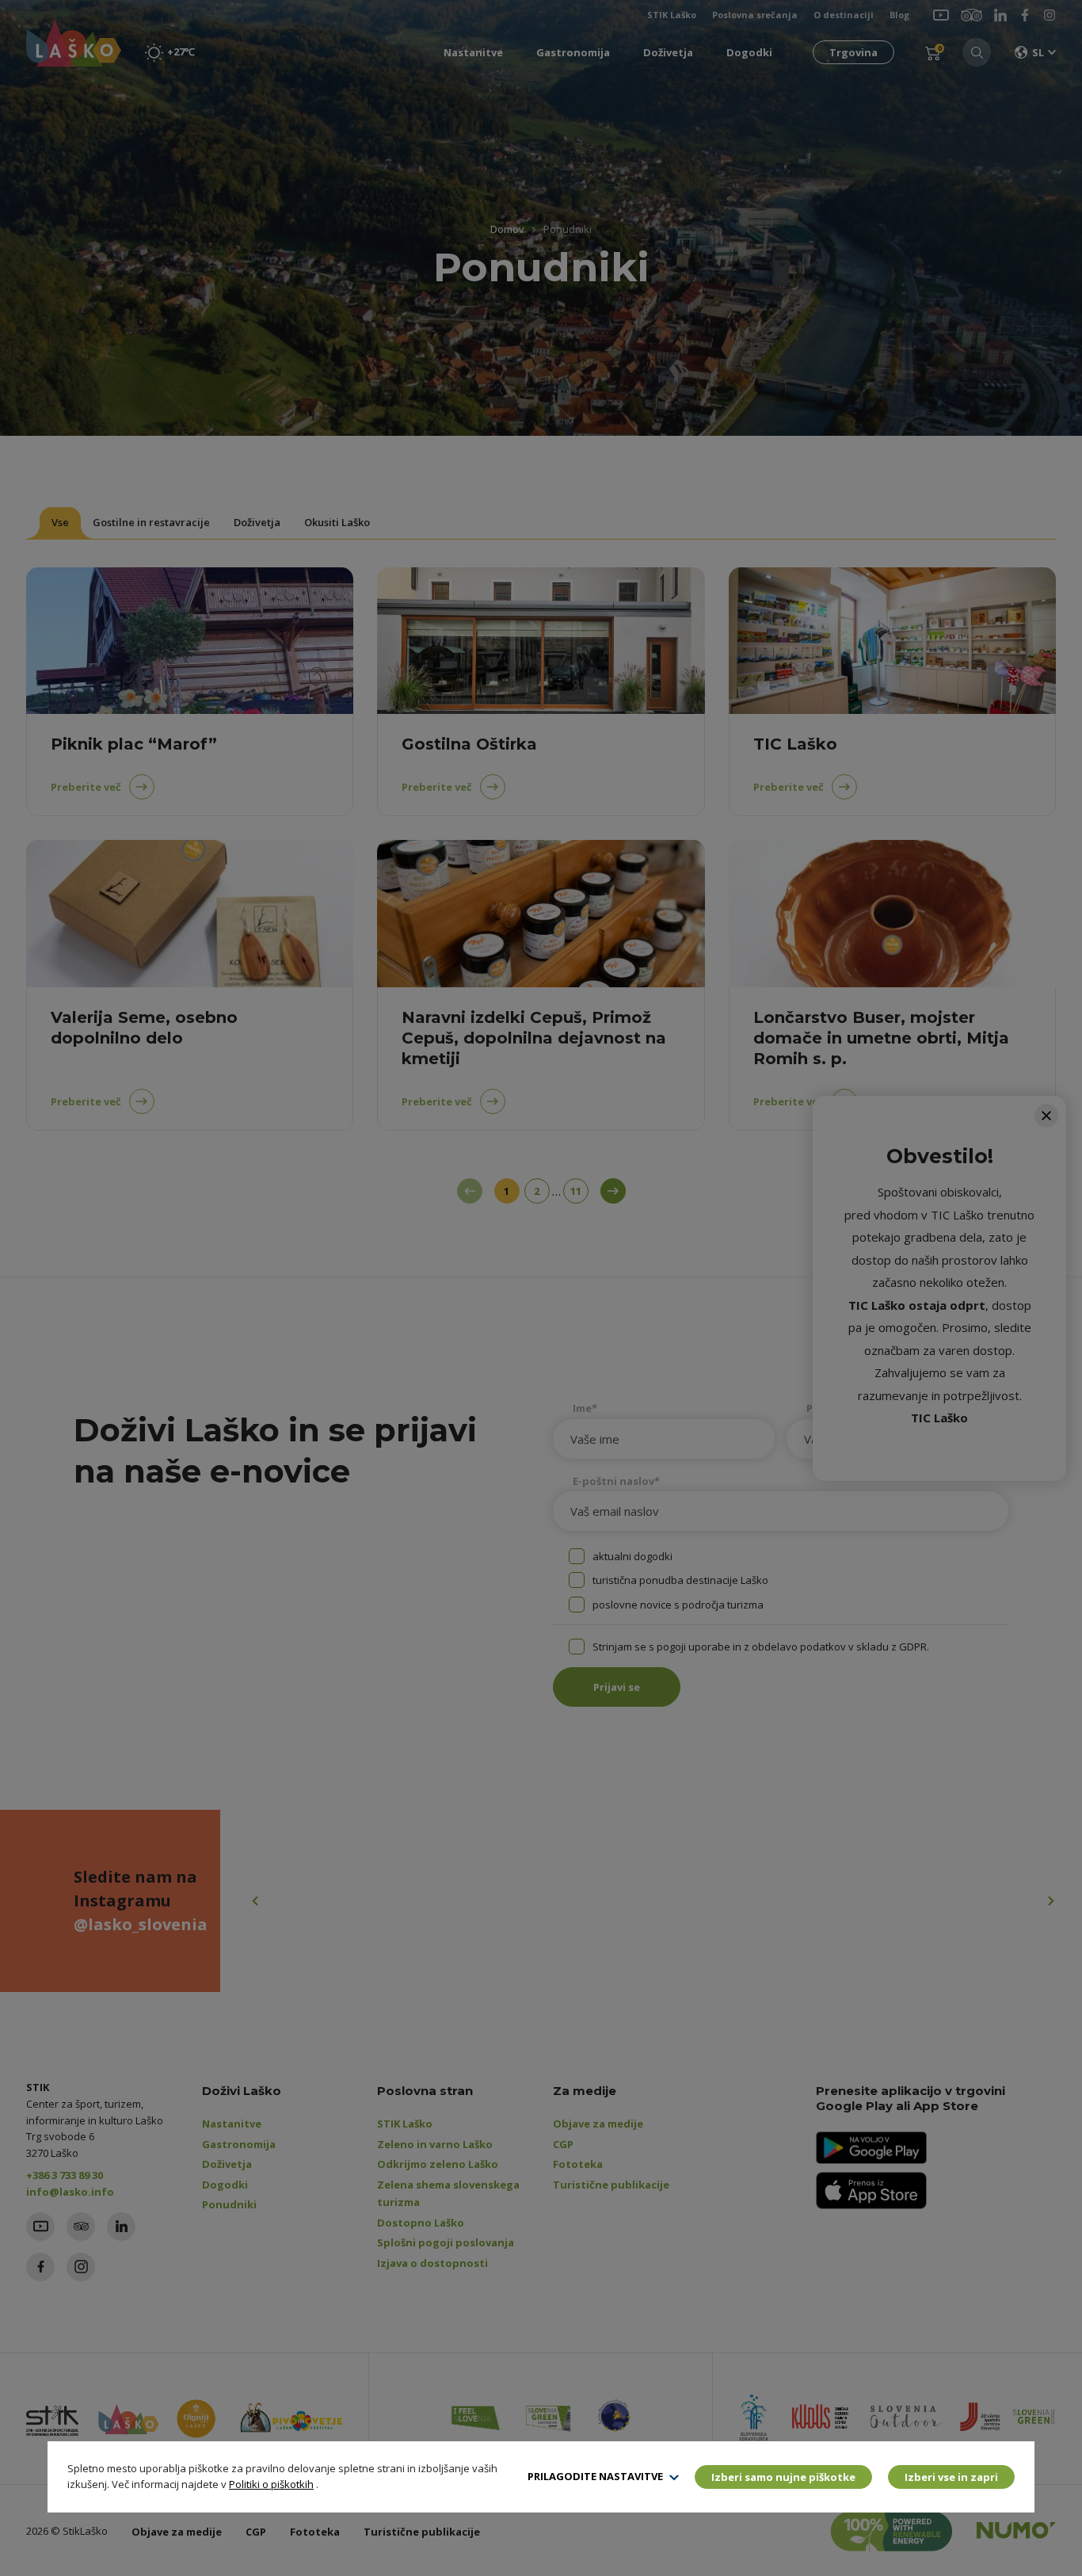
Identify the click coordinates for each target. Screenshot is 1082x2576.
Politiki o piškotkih (271, 2484)
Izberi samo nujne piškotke (783, 2477)
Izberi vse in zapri (951, 2477)
